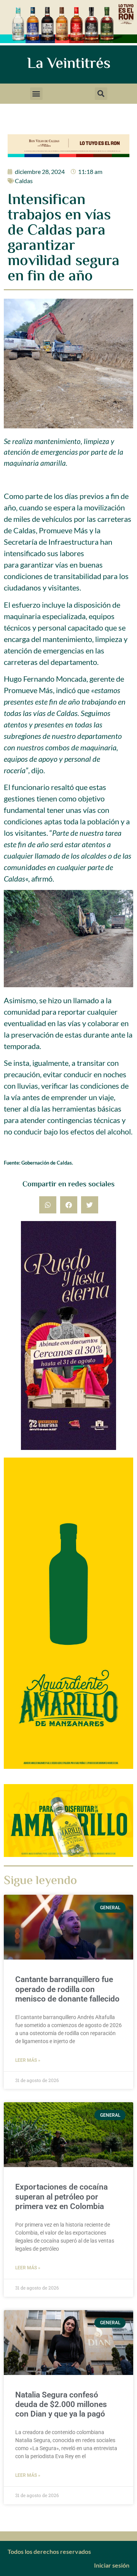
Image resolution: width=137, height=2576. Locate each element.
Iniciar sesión (112, 2565)
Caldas (24, 181)
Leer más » (28, 2060)
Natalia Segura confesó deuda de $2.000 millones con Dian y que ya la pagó (61, 2404)
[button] (36, 94)
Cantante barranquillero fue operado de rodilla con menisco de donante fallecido (67, 1989)
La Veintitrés (69, 64)
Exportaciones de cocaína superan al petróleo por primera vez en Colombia (61, 2196)
